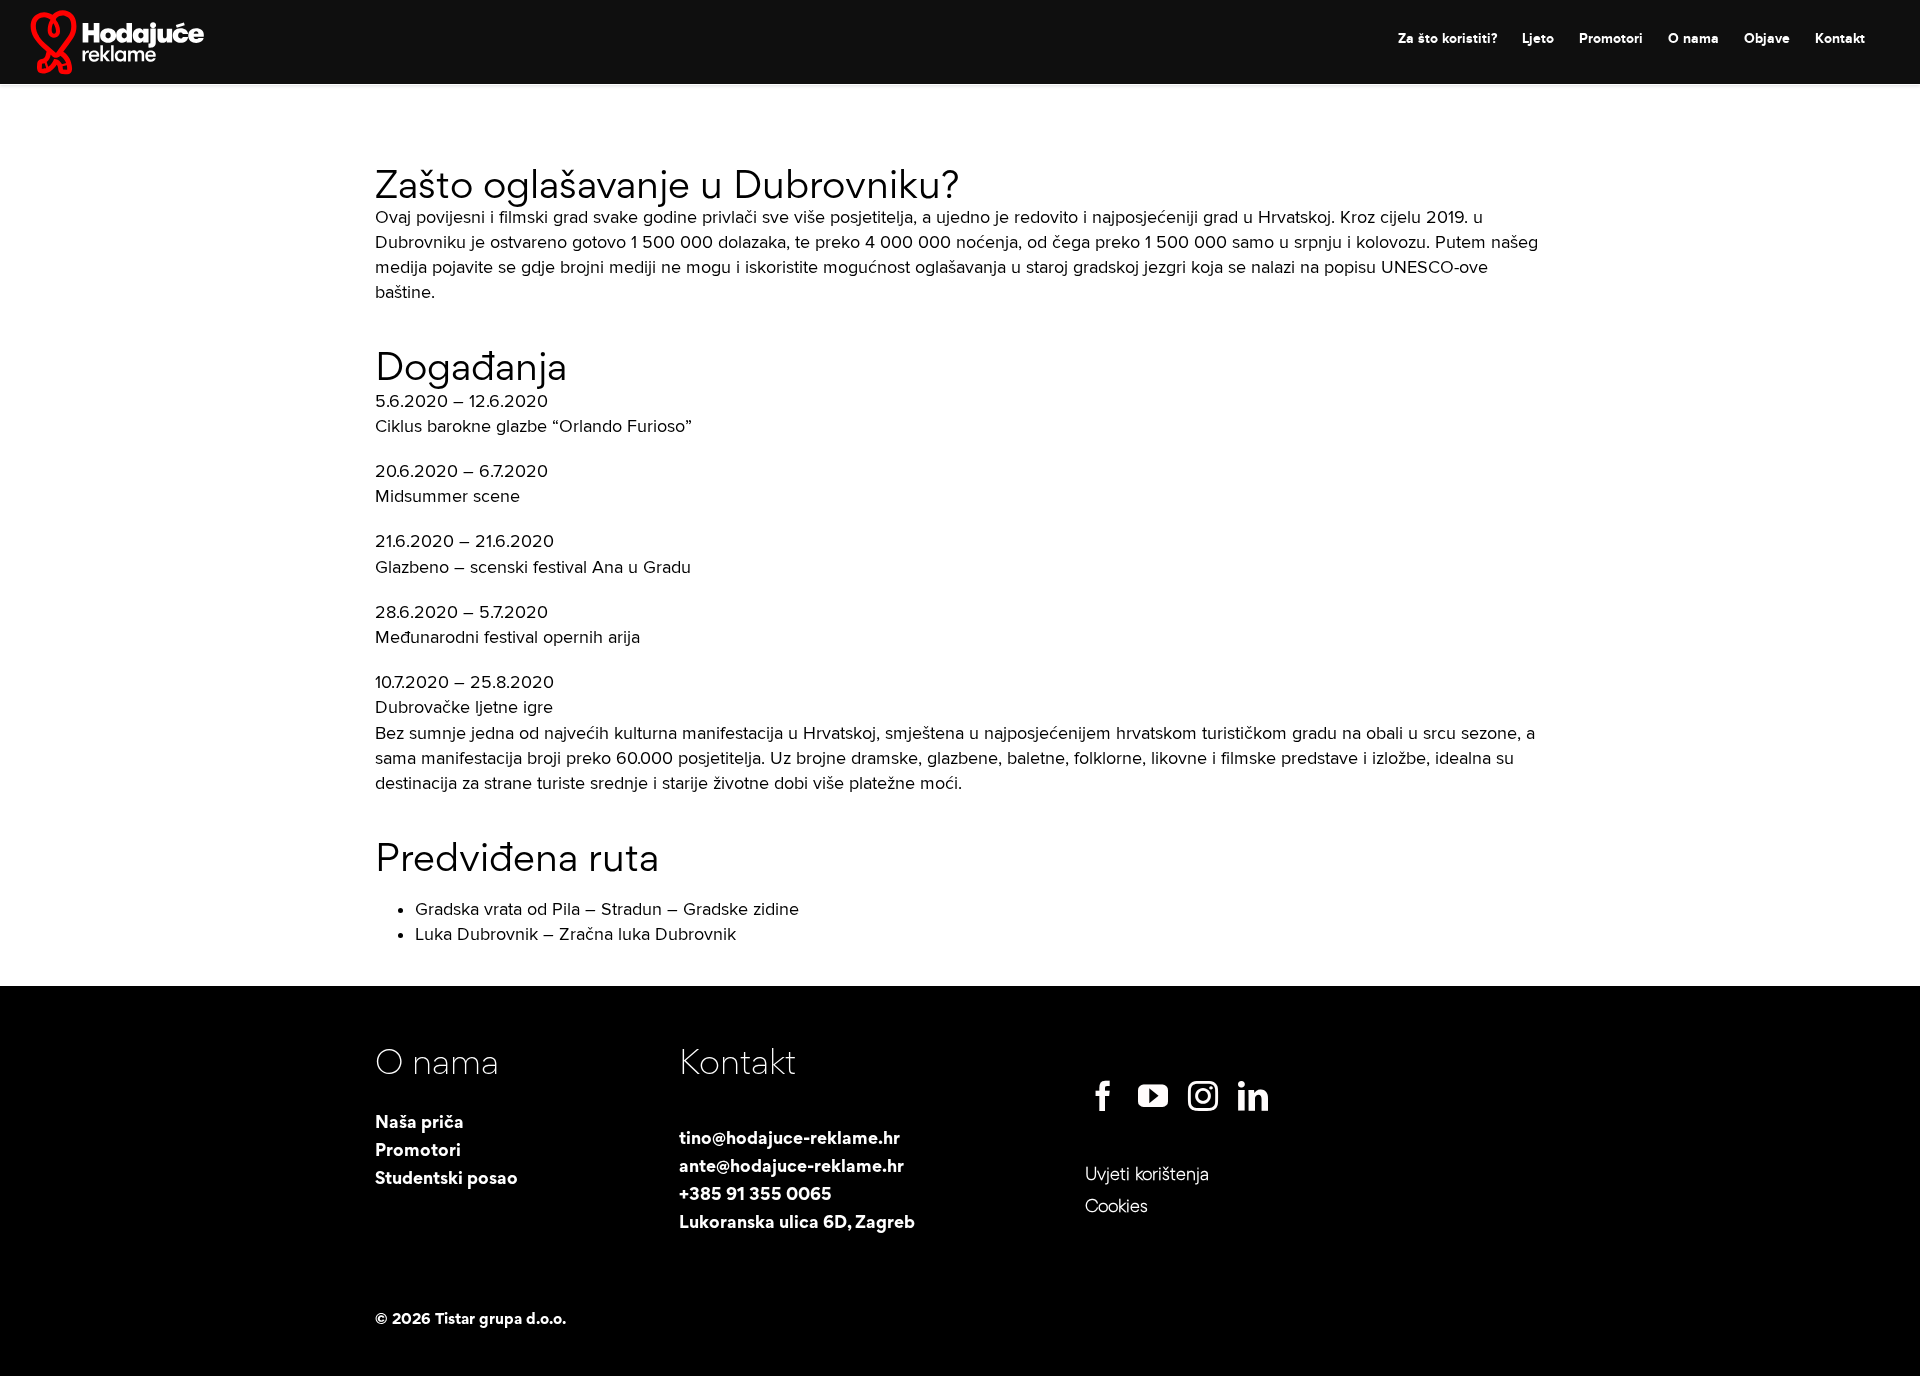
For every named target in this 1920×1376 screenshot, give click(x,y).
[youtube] (1153, 1096)
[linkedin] (1253, 1096)
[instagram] (1203, 1096)
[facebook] (1103, 1096)
